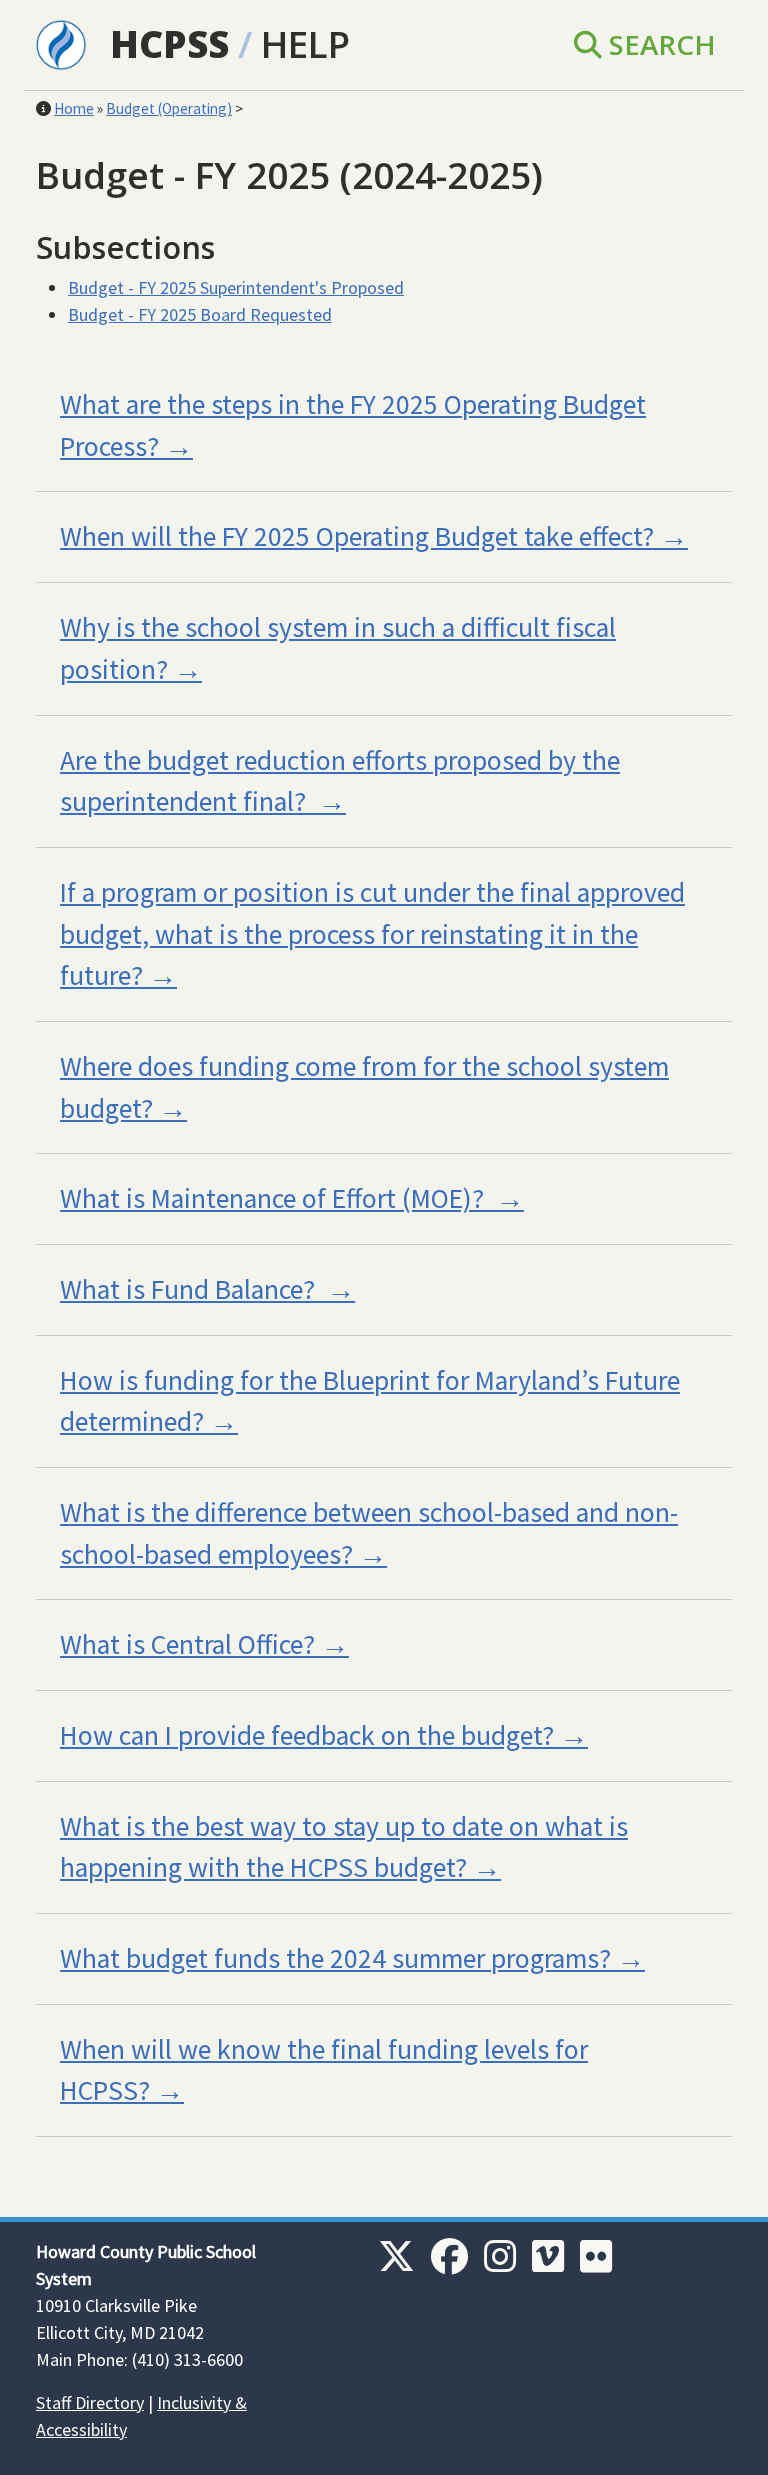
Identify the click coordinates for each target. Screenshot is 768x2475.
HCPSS (169, 44)
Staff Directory (90, 2402)
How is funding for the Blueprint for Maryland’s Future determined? (370, 1401)
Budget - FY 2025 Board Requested (200, 314)
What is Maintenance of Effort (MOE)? (275, 1198)
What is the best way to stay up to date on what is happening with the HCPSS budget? (344, 1847)
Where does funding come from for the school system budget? (364, 1087)
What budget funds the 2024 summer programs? (335, 1958)
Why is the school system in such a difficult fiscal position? (338, 648)
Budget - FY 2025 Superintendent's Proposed (236, 287)
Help (305, 44)
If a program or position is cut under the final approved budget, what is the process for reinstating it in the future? (372, 934)
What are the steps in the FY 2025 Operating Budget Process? (353, 425)
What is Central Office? (187, 1644)
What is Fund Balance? (190, 1289)
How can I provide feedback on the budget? (307, 1735)
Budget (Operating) (169, 108)
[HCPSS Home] (61, 43)
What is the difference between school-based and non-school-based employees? (369, 1533)
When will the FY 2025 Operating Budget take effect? (357, 536)
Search (659, 44)
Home (74, 108)
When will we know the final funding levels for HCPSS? (324, 2070)
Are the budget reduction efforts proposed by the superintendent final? (340, 781)
